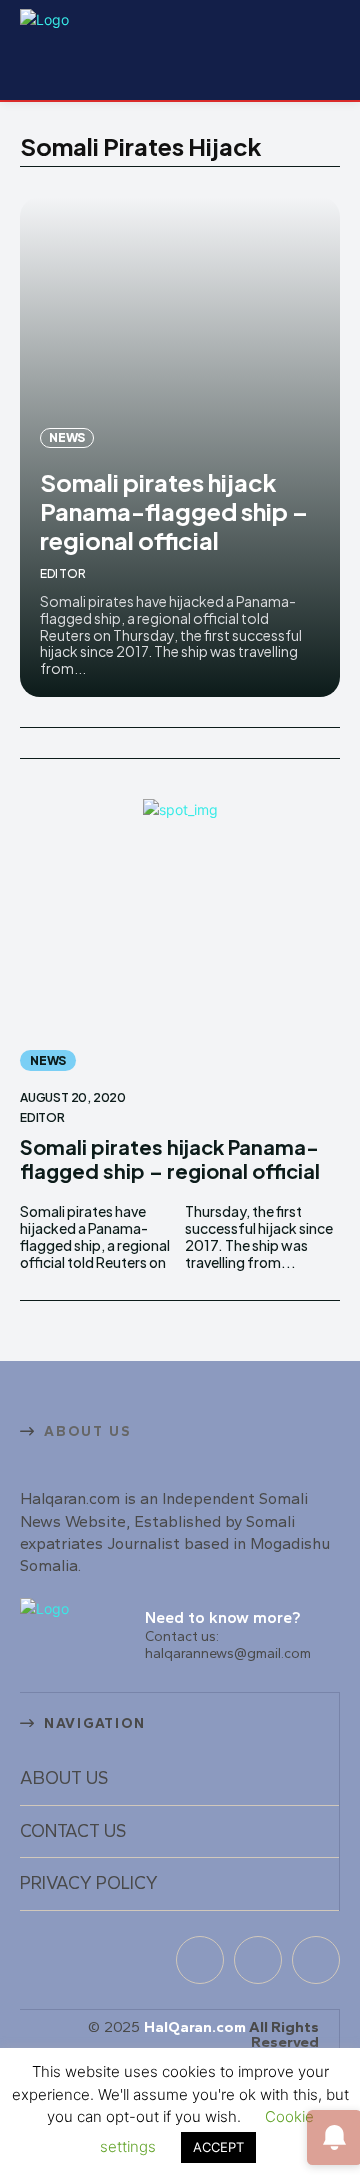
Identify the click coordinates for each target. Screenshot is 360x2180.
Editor (63, 573)
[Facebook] (200, 1960)
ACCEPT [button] (218, 2147)
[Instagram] (258, 1960)
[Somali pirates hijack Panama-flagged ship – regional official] (180, 940)
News (67, 437)
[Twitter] (316, 1960)
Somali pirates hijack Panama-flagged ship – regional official (174, 511)
